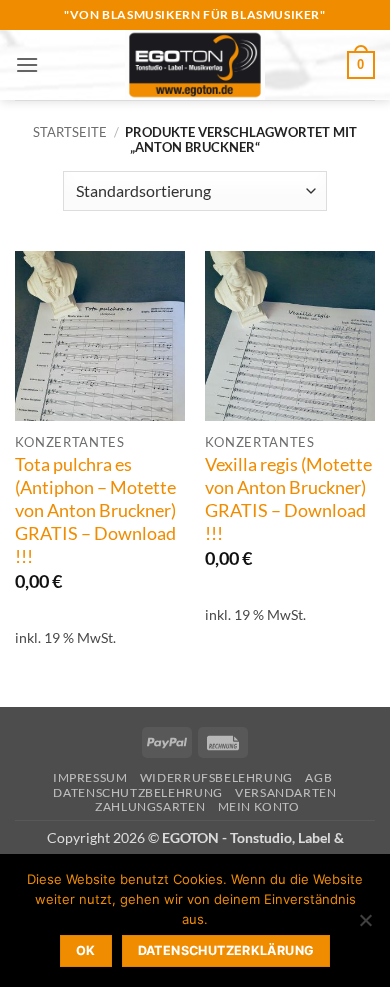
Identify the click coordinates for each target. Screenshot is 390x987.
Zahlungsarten (150, 806)
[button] (27, 64)
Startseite (70, 132)
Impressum (90, 777)
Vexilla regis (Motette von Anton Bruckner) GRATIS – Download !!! (288, 499)
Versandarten (285, 792)
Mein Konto (259, 806)
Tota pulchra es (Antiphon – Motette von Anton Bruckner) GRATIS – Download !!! (95, 510)
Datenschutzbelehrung (137, 792)
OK (86, 950)
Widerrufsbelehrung (216, 777)
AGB (318, 777)
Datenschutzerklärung (226, 950)
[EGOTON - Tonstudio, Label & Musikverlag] (195, 65)
